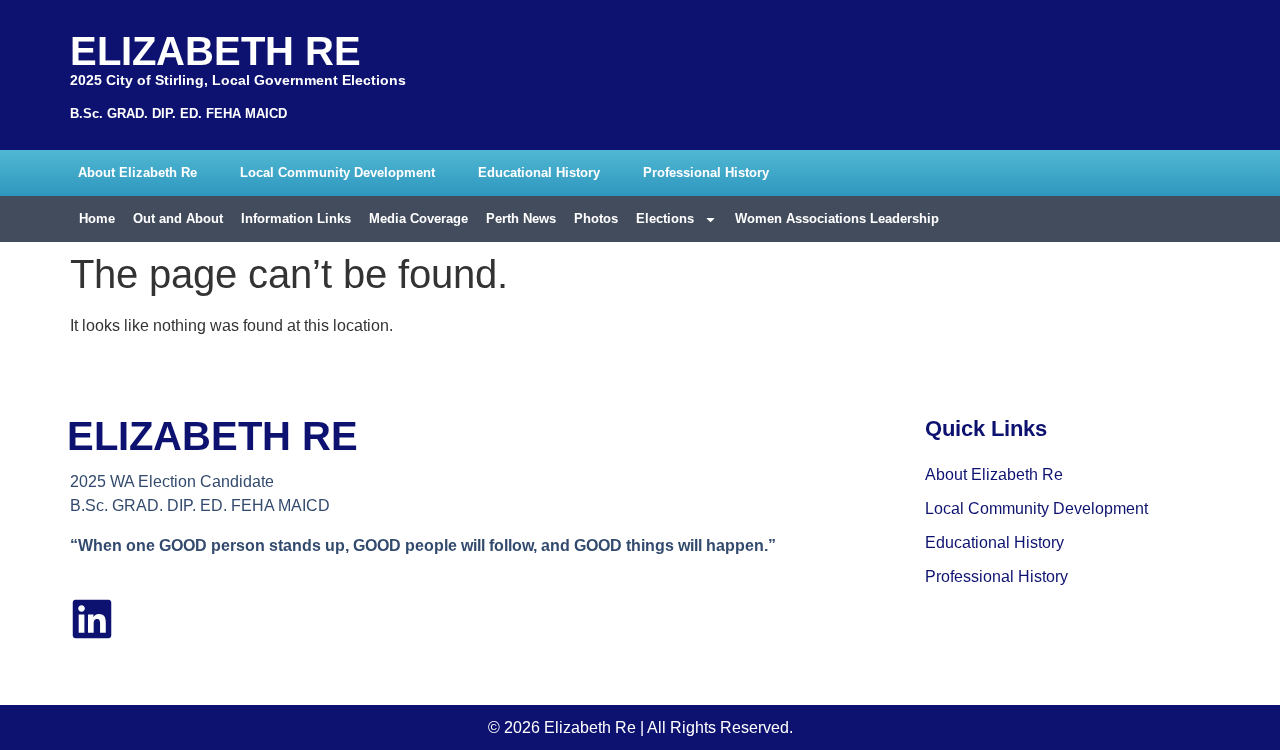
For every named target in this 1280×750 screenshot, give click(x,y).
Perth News (521, 218)
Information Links (296, 218)
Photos (596, 218)
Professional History (706, 172)
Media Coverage (418, 218)
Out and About (178, 218)
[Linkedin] (92, 619)
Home (97, 218)
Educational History (539, 172)
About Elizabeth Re (137, 172)
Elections (665, 218)
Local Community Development (337, 172)
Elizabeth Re (215, 51)
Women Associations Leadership (837, 218)
